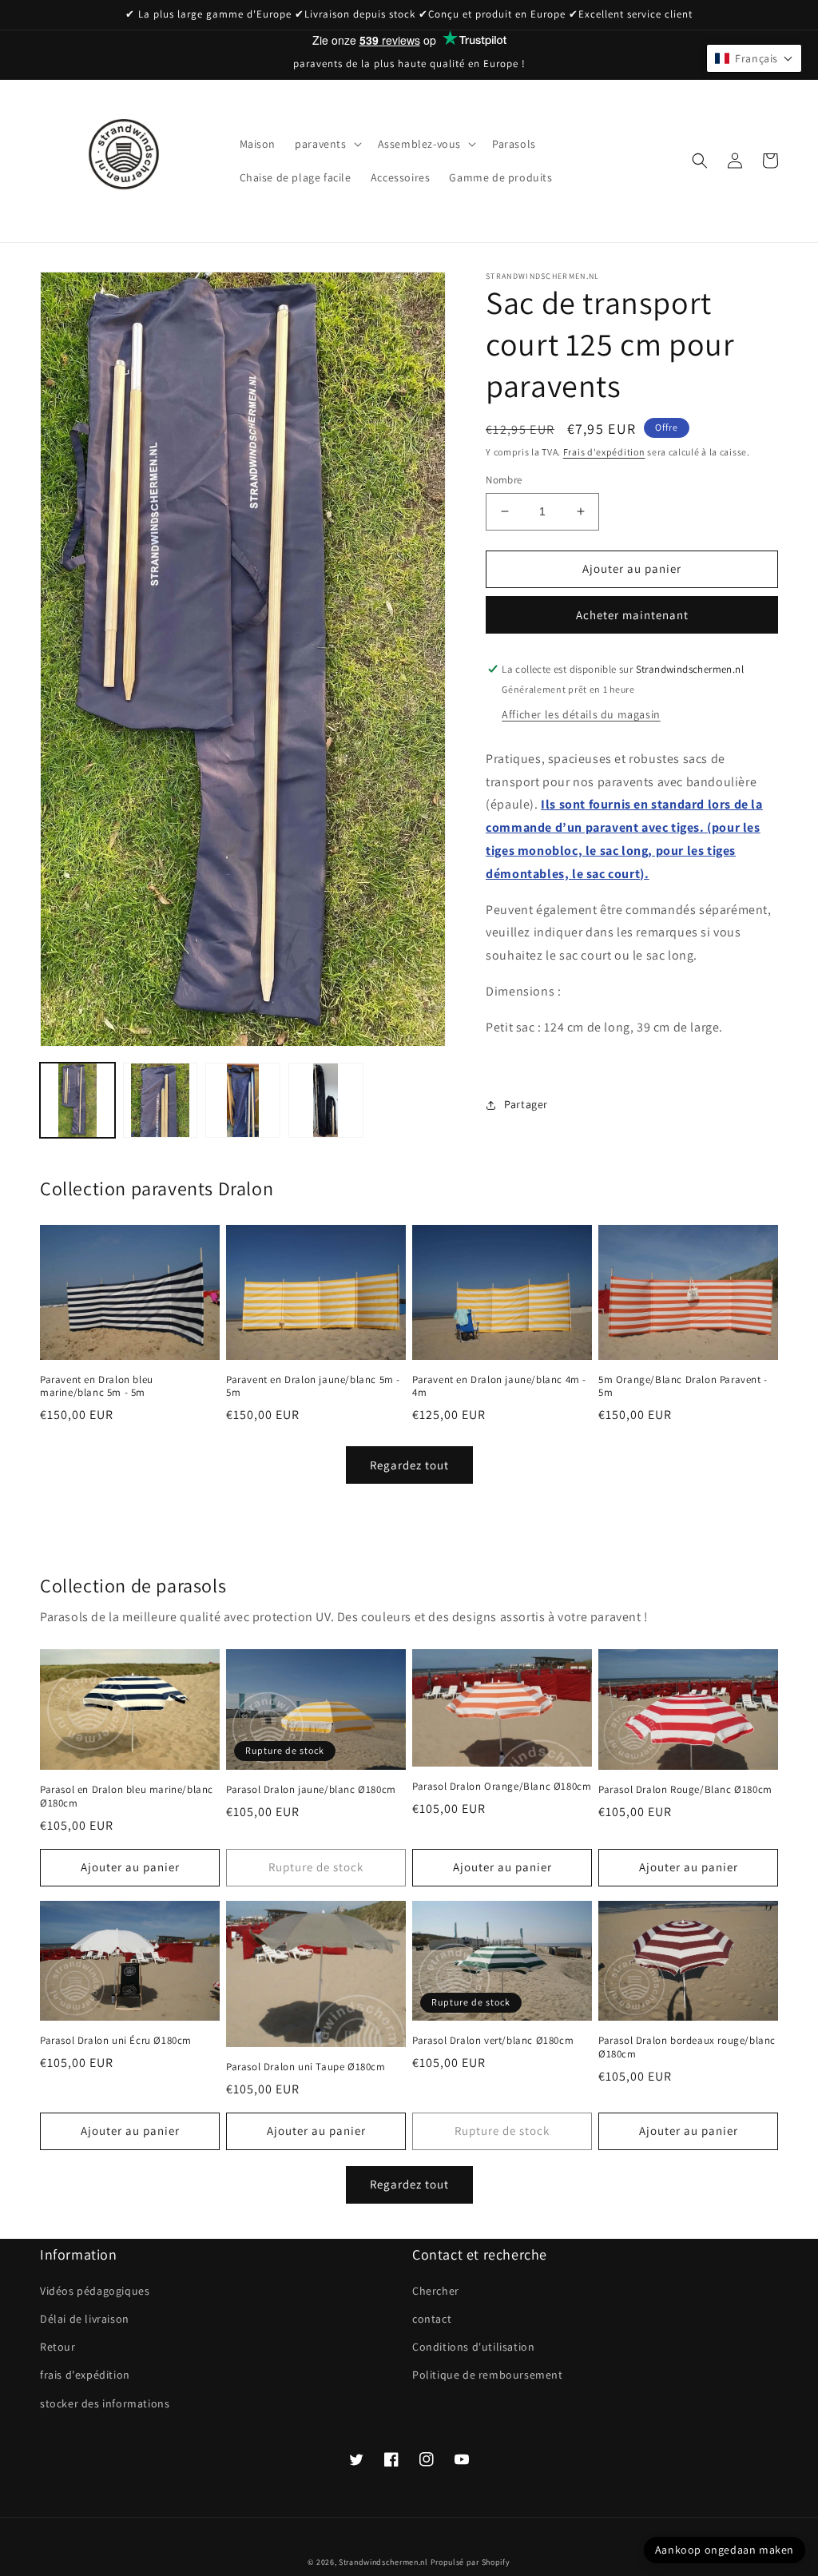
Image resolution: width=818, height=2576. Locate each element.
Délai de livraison (85, 2319)
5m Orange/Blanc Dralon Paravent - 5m (683, 1387)
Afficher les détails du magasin (581, 714)
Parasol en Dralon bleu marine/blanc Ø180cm (127, 1797)
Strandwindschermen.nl (383, 2562)
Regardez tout (409, 1465)
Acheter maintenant (632, 615)
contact (432, 2319)
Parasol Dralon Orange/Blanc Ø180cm (502, 1787)
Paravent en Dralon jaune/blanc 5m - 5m (313, 1387)
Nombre (504, 480)
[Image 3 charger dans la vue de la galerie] (243, 1100)
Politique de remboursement (488, 2375)
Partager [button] (526, 1104)
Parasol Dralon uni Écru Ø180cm (116, 2041)
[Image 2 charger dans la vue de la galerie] (161, 1100)
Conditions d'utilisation (473, 2347)
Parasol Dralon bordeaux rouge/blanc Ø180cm (687, 2047)
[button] (326, 144)
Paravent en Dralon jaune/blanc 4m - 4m (499, 1387)
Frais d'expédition (604, 452)
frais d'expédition (85, 2375)
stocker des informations (105, 2403)
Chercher (436, 2291)
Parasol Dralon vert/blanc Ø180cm (493, 2041)
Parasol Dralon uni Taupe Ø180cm (306, 2067)
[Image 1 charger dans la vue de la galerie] (77, 1100)
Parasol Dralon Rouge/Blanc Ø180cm (685, 1790)
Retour (58, 2347)
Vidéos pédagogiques (95, 2291)
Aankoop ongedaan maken (725, 2550)
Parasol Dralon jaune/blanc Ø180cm (311, 1790)
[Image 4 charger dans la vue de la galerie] (326, 1100)
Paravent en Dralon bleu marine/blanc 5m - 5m (97, 1387)
